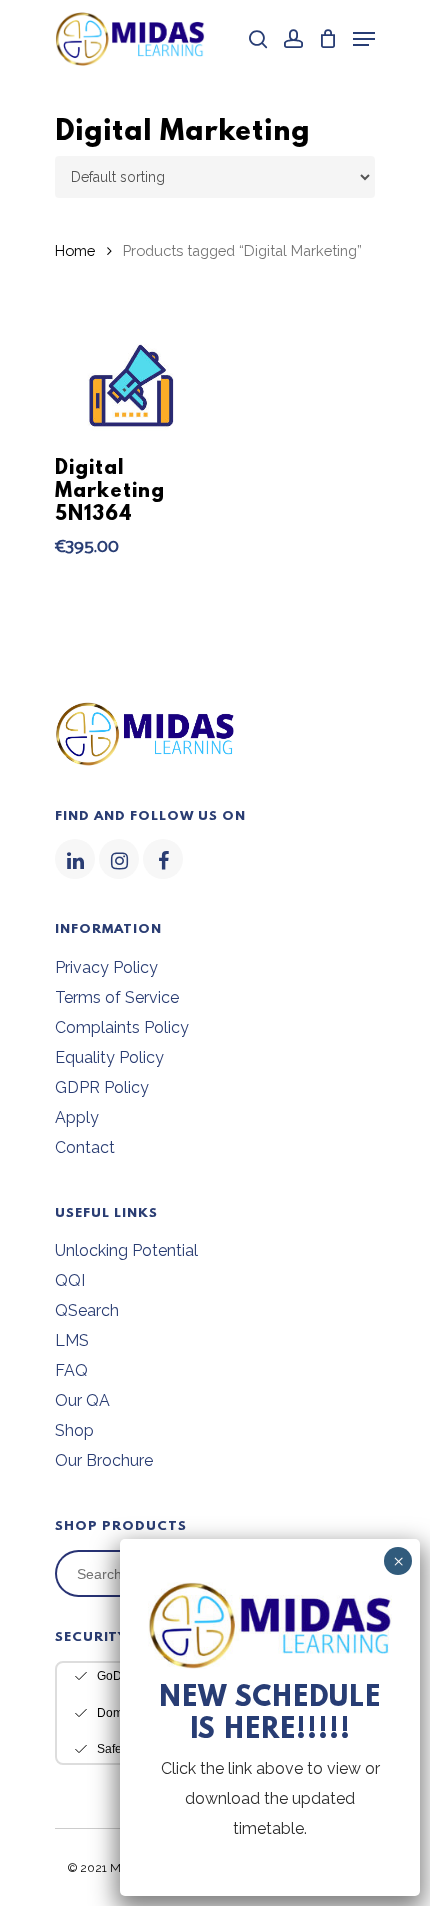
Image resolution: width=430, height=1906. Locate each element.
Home (75, 250)
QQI (70, 1280)
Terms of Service (117, 997)
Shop (74, 1430)
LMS (72, 1340)
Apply (77, 1117)
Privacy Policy (106, 967)
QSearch (87, 1310)
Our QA (82, 1400)
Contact (85, 1147)
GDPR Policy (102, 1087)
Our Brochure (104, 1460)
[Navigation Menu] (364, 39)
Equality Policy (109, 1057)
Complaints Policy (122, 1027)
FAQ (71, 1370)
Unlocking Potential (126, 1250)
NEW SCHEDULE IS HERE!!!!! (270, 1715)
